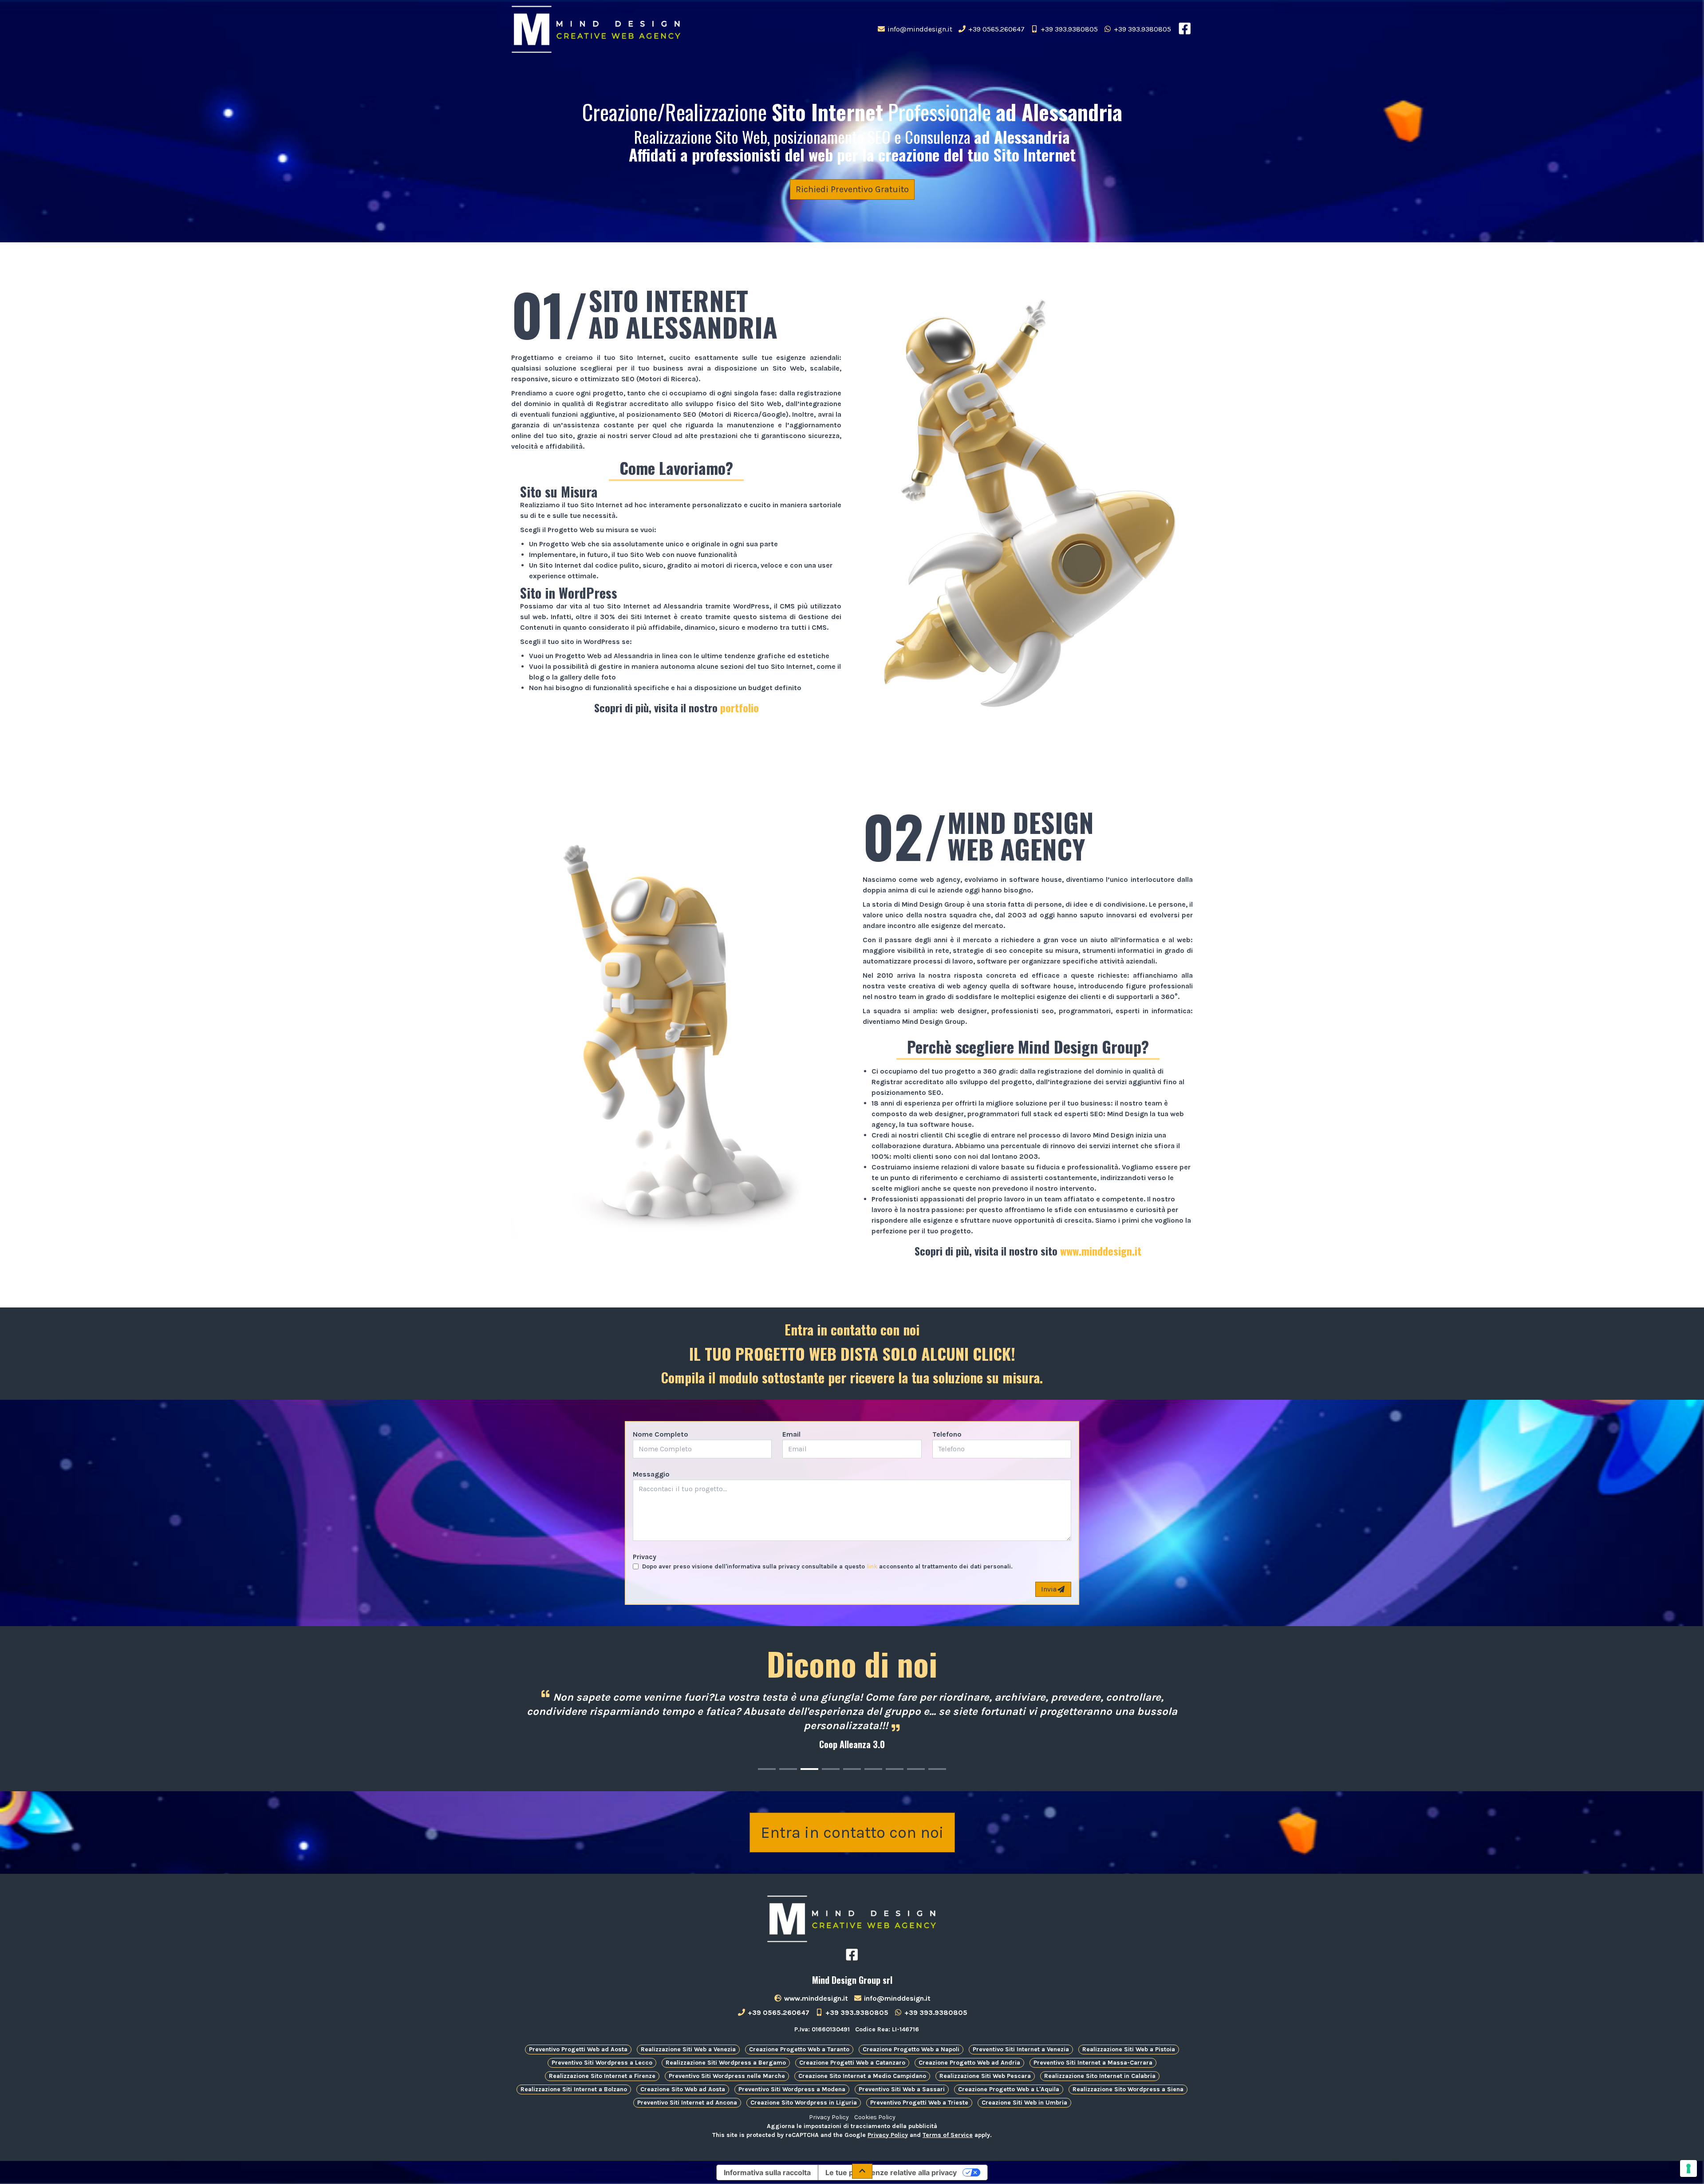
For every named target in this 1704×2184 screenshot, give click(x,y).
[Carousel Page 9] (937, 1769)
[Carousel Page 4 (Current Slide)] (831, 1769)
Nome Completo (661, 1434)
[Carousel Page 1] (767, 1769)
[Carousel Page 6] (873, 1769)
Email (791, 1434)
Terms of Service (948, 2135)
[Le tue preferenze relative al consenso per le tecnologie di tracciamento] (1688, 2168)
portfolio (740, 707)
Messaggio (651, 1474)
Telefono (947, 1434)
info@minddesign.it (919, 29)
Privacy (645, 1557)
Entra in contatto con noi (852, 1833)
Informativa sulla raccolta (767, 2172)
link (872, 1566)
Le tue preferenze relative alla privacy (891, 2172)
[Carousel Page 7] (895, 1769)
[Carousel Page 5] (852, 1769)
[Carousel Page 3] (809, 1769)
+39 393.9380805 (1068, 29)
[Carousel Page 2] (788, 1769)
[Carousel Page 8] (916, 1769)
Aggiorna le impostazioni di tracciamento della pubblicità (852, 2126)
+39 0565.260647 (996, 29)
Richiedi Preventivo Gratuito (852, 189)
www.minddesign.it (1101, 1251)
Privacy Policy (829, 2117)
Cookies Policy (875, 2117)
